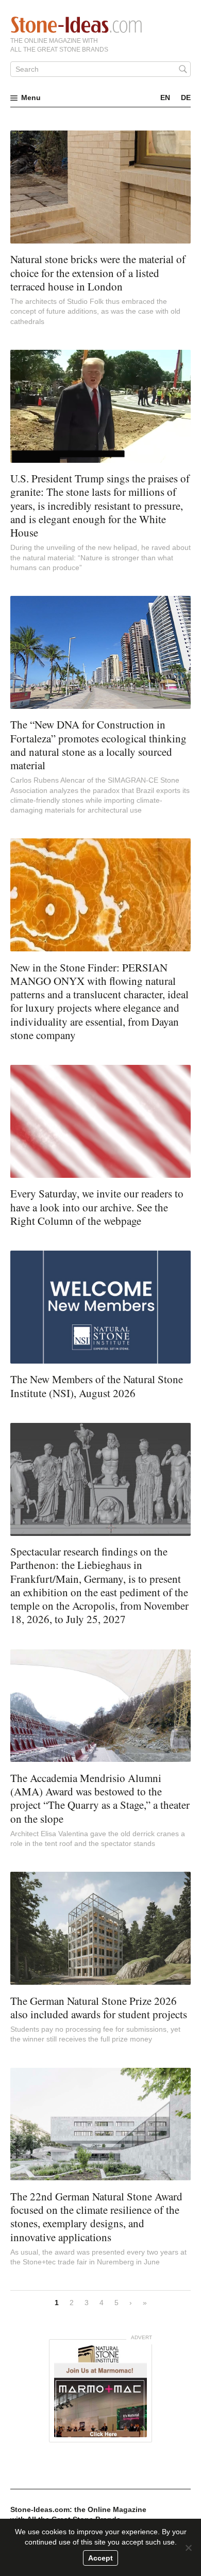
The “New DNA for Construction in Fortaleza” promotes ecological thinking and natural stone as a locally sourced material (98, 745)
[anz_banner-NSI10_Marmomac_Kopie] (100, 2391)
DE (186, 98)
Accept (100, 2558)
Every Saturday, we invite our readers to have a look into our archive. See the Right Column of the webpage (97, 1207)
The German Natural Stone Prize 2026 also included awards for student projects (99, 2007)
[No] (188, 2548)
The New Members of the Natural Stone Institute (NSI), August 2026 (97, 1386)
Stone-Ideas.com (76, 25)
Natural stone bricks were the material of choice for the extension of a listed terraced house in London (98, 273)
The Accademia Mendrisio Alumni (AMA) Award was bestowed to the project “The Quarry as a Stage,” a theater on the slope (100, 1798)
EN (165, 98)
